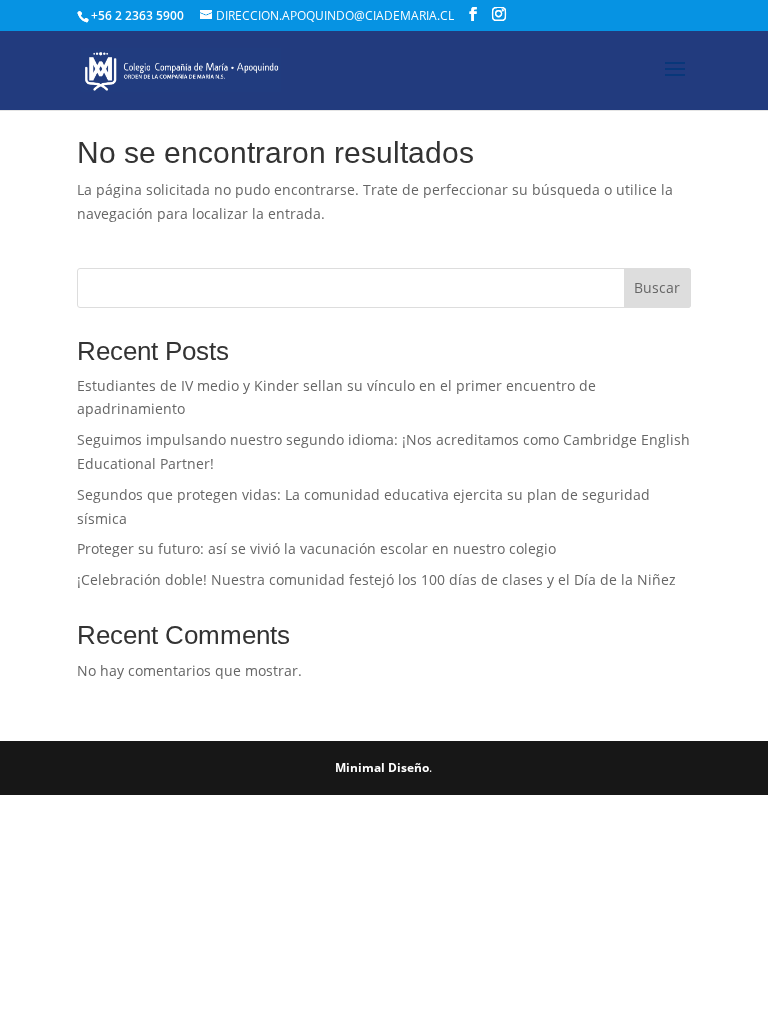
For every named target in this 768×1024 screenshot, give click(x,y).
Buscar (657, 287)
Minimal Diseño (382, 767)
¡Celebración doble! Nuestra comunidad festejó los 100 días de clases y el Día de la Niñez (376, 579)
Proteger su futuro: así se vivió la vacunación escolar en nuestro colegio (316, 548)
